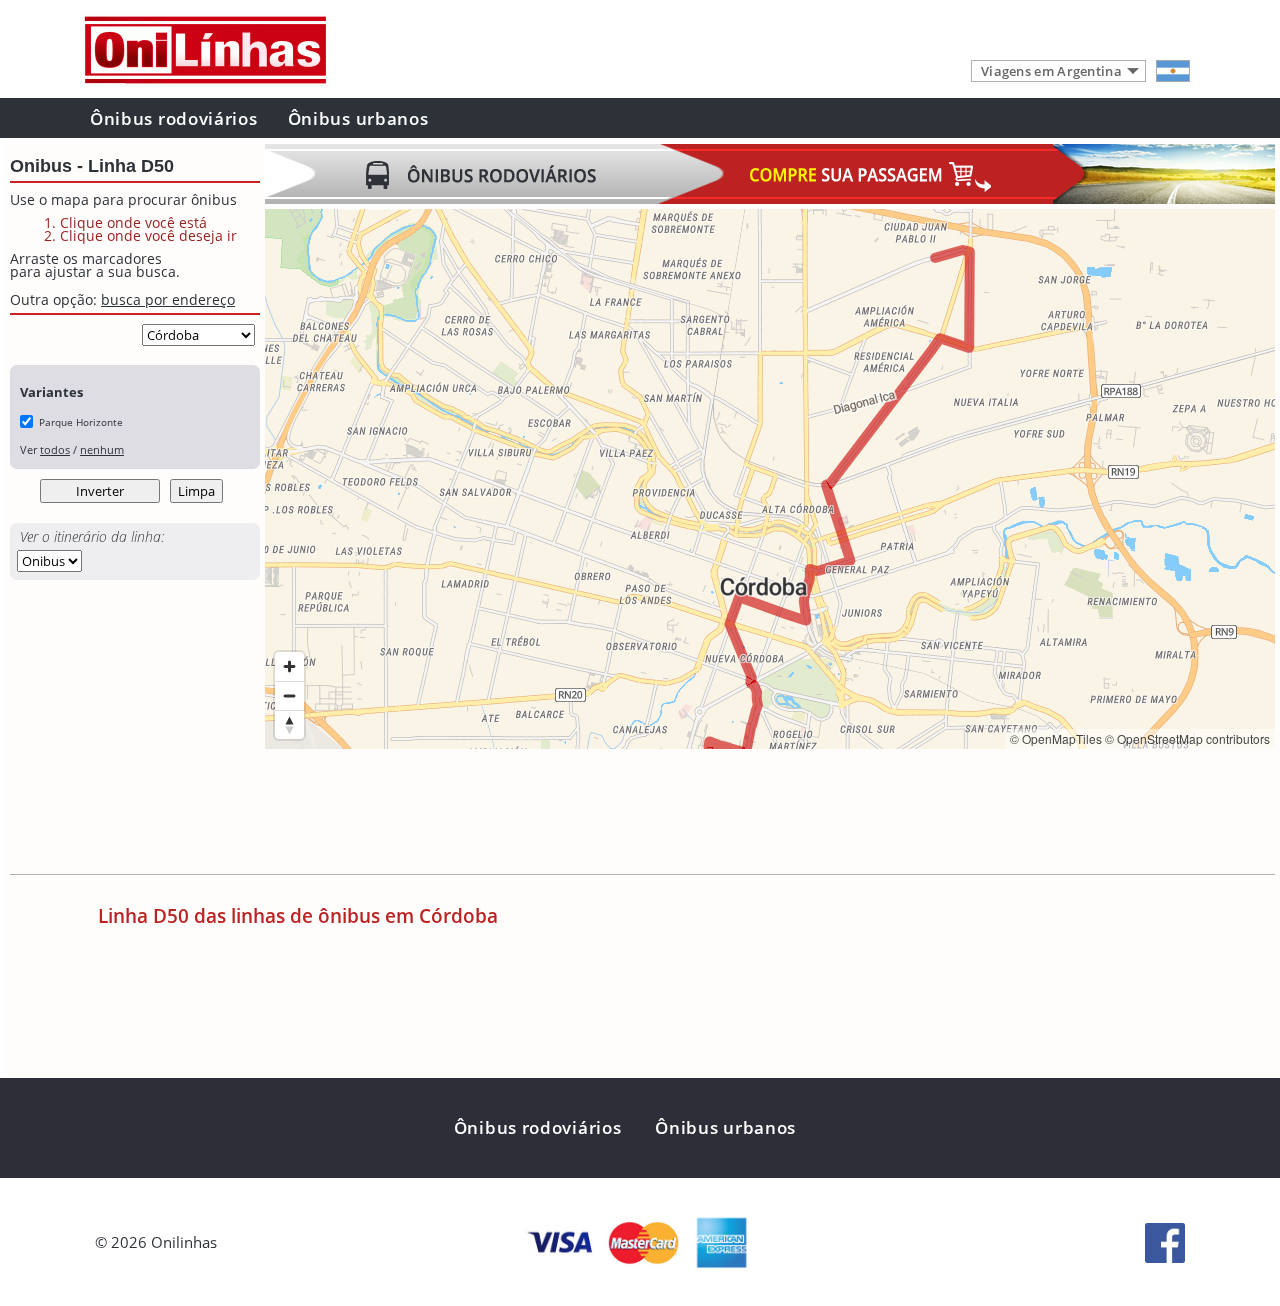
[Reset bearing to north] (289, 724)
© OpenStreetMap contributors (1187, 738)
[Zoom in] (289, 666)
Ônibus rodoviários (174, 118)
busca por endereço (168, 299)
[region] (770, 479)
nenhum (102, 449)
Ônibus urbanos (358, 118)
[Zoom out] (289, 695)
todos (55, 449)
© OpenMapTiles (1056, 738)
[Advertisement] (629, 814)
